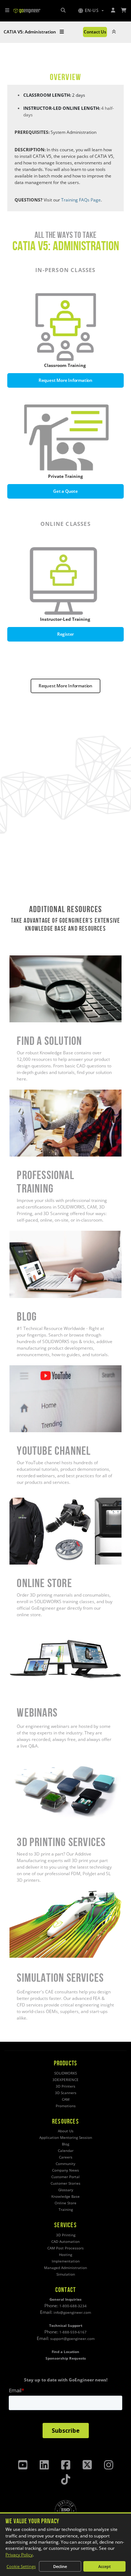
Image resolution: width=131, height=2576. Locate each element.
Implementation (66, 2261)
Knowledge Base (65, 2196)
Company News (65, 2170)
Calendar (66, 2151)
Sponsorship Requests (66, 2358)
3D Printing (66, 2235)
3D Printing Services (30, 1760)
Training (66, 2210)
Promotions (66, 2106)
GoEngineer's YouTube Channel (41, 1368)
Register (65, 634)
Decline (60, 2566)
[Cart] (124, 10)
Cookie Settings (21, 2566)
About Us (66, 2131)
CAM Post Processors (65, 2248)
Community (65, 2164)
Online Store (22, 1501)
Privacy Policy (19, 2555)
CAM (66, 2099)
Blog (14, 1234)
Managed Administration (65, 2268)
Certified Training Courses (36, 1093)
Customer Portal (65, 2177)
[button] (91, 11)
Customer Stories (65, 2183)
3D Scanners (66, 2093)
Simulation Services (29, 1894)
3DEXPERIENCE (65, 2080)
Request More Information (65, 380)
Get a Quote (65, 491)
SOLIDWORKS (65, 2073)
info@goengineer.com (72, 2313)
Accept (104, 2566)
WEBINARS (20, 1628)
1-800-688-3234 (73, 2306)
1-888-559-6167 (73, 2332)
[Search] (63, 10)
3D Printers (65, 2086)
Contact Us (95, 32)
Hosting (65, 2255)
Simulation (66, 2274)
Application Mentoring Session (66, 2138)
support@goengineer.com (72, 2339)
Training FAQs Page (81, 200)
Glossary (66, 2190)
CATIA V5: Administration (30, 32)
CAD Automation (65, 2242)
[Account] (113, 10)
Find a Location (65, 2352)
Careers (66, 2157)
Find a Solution (24, 958)
